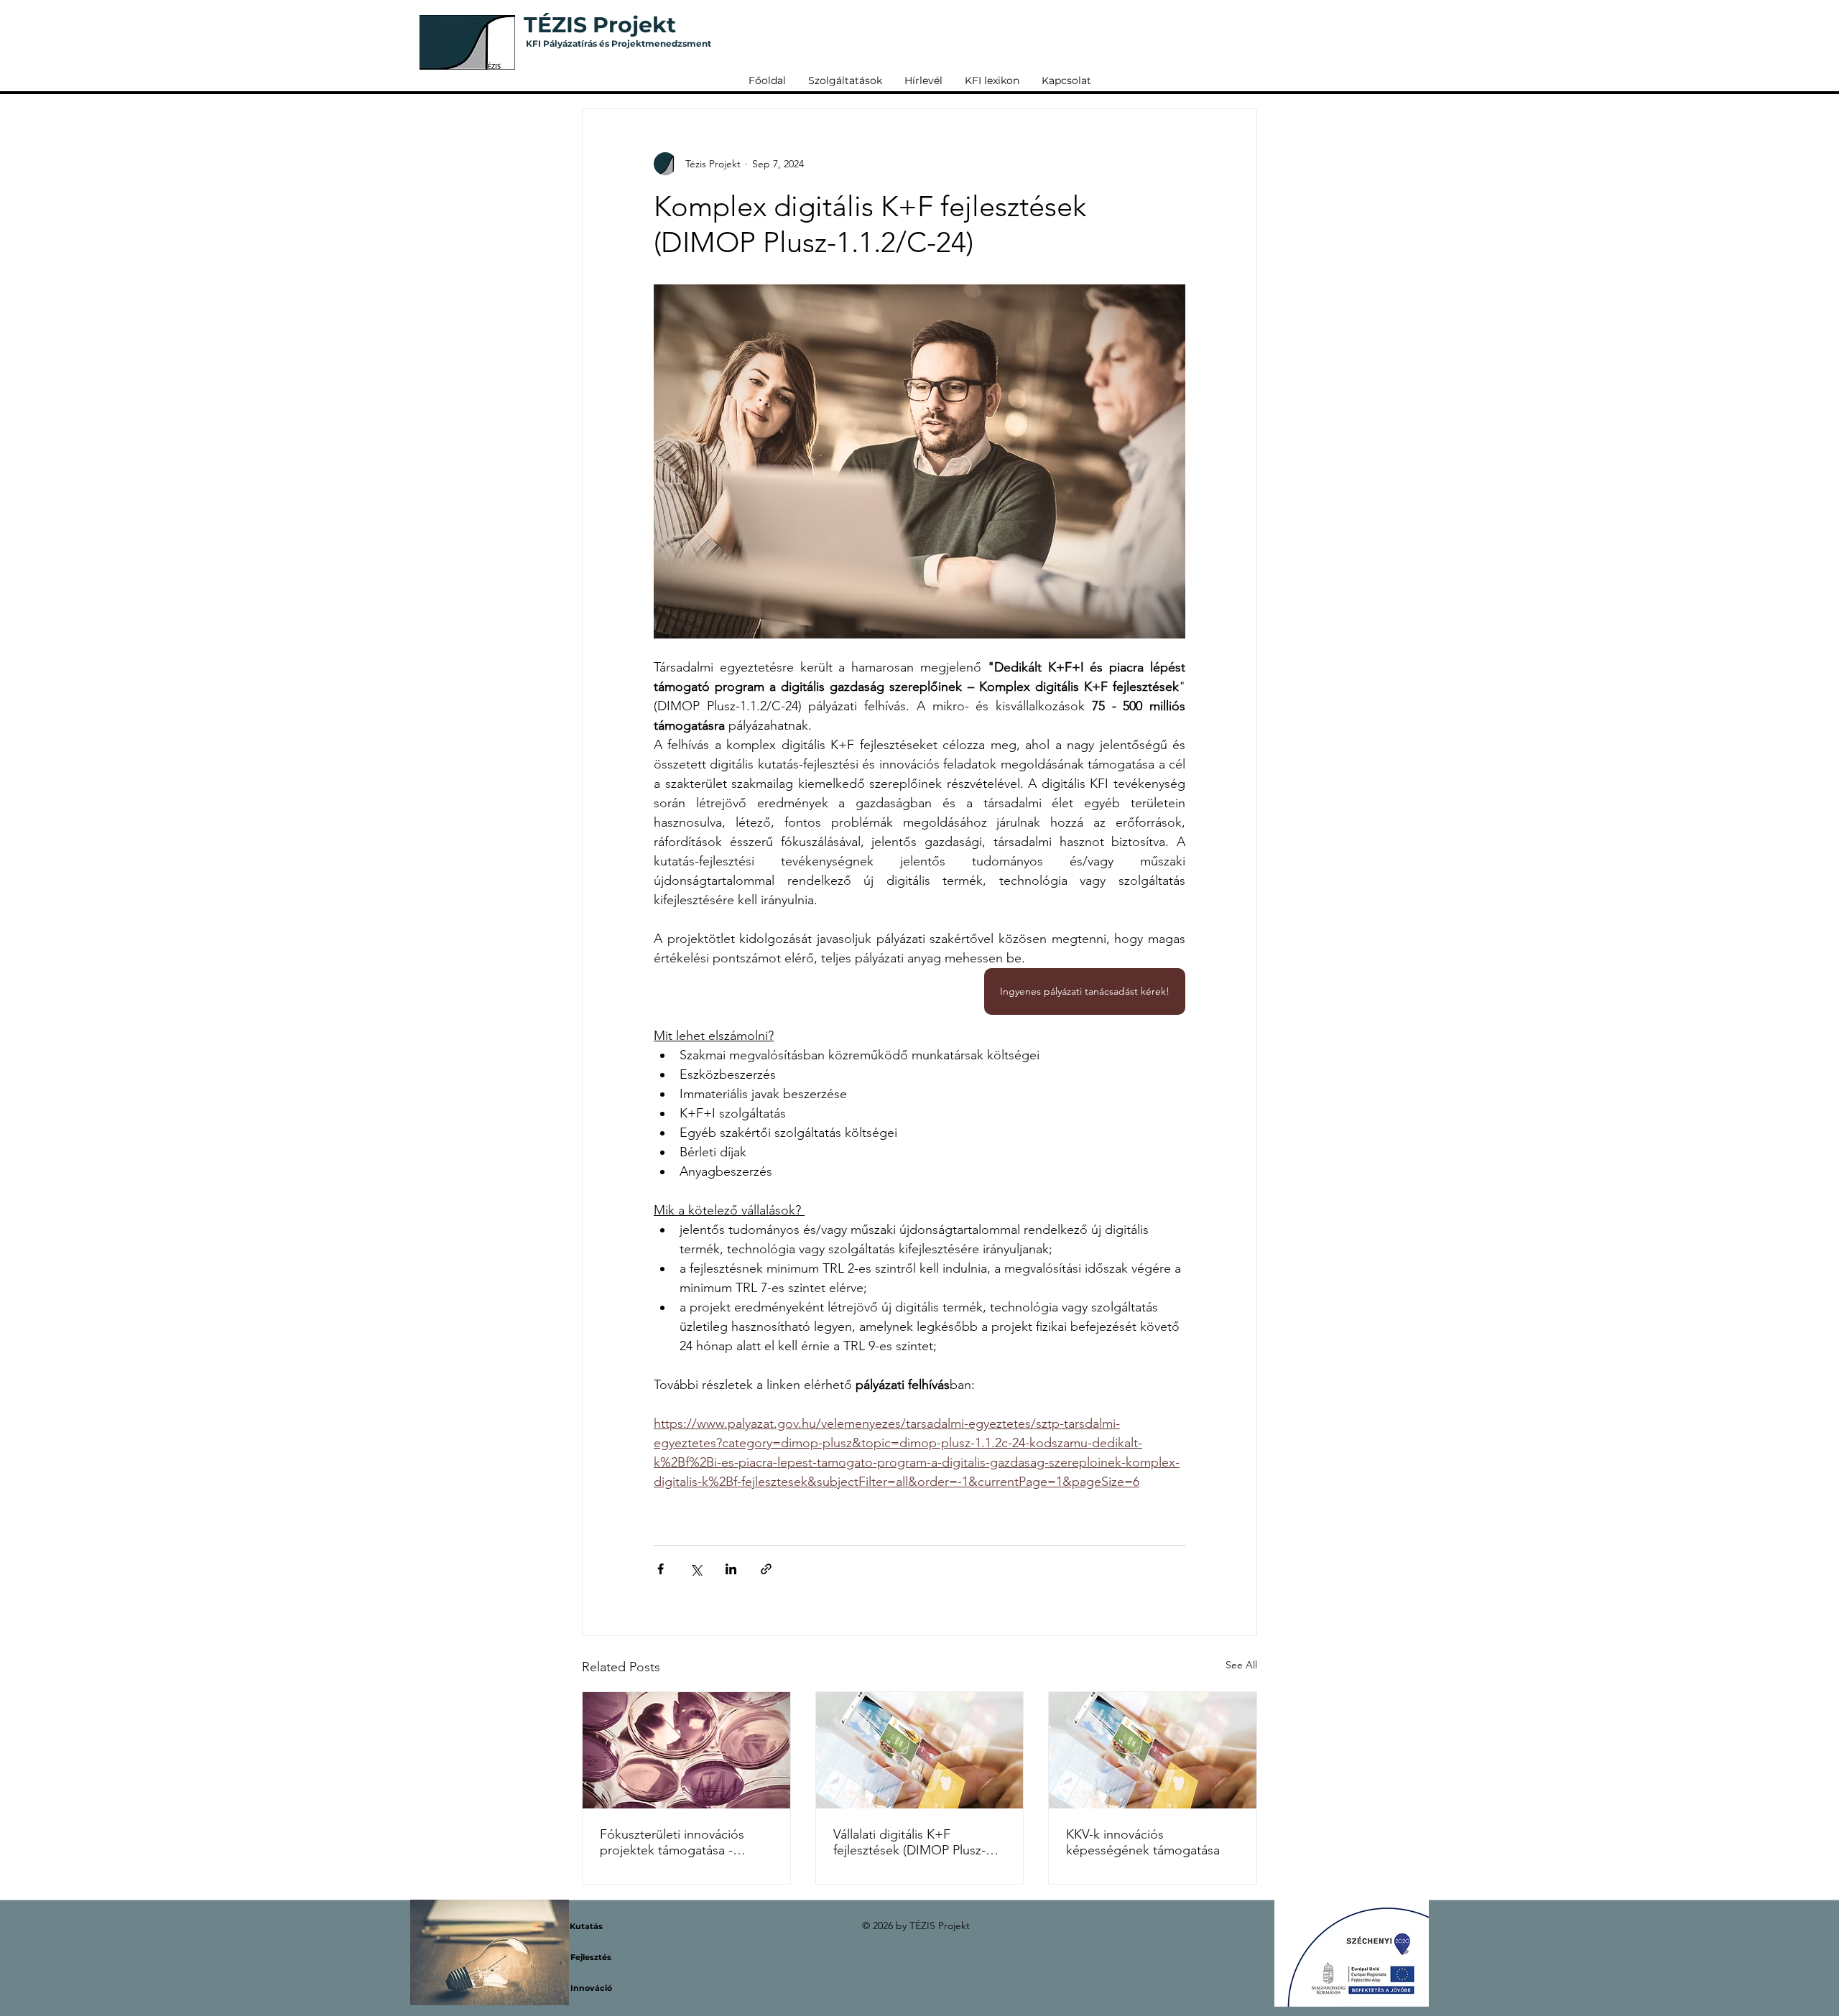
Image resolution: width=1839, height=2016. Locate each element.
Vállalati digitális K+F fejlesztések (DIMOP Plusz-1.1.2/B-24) (909, 1842)
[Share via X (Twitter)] (696, 1569)
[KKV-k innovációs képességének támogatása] (1153, 1750)
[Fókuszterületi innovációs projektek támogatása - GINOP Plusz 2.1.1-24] (686, 1750)
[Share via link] (766, 1569)
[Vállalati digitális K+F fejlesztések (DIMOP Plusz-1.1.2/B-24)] (920, 1750)
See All (1241, 1665)
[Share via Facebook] (661, 1569)
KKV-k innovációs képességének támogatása (1143, 1842)
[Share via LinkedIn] (731, 1569)
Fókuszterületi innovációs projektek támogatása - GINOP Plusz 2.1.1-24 (672, 1842)
